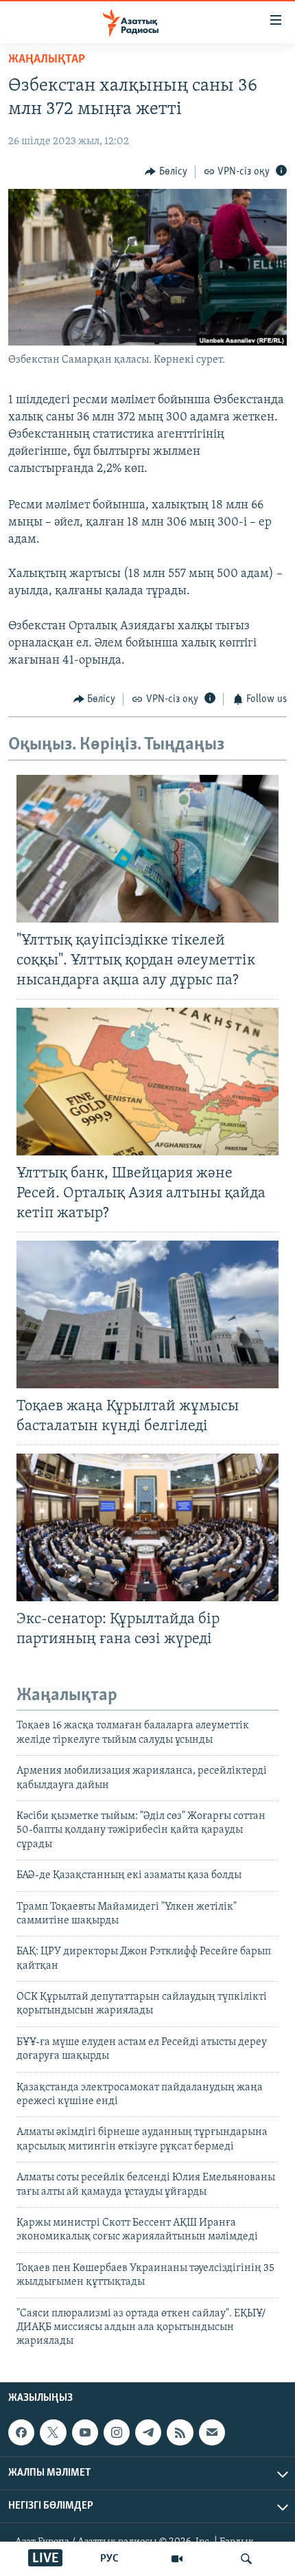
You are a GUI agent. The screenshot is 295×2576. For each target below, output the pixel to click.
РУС (109, 2559)
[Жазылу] (212, 2432)
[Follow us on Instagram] (117, 2432)
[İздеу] (246, 2559)
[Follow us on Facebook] (21, 2432)
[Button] (166, 172)
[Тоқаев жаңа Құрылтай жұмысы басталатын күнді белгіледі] (147, 1314)
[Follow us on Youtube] (85, 2432)
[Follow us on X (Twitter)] (53, 2432)
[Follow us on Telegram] (148, 2432)
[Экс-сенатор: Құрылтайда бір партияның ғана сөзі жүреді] (147, 1527)
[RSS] (180, 2432)
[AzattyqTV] (177, 2559)
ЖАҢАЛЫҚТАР (47, 60)
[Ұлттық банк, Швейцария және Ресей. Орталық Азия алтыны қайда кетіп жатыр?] (147, 1082)
